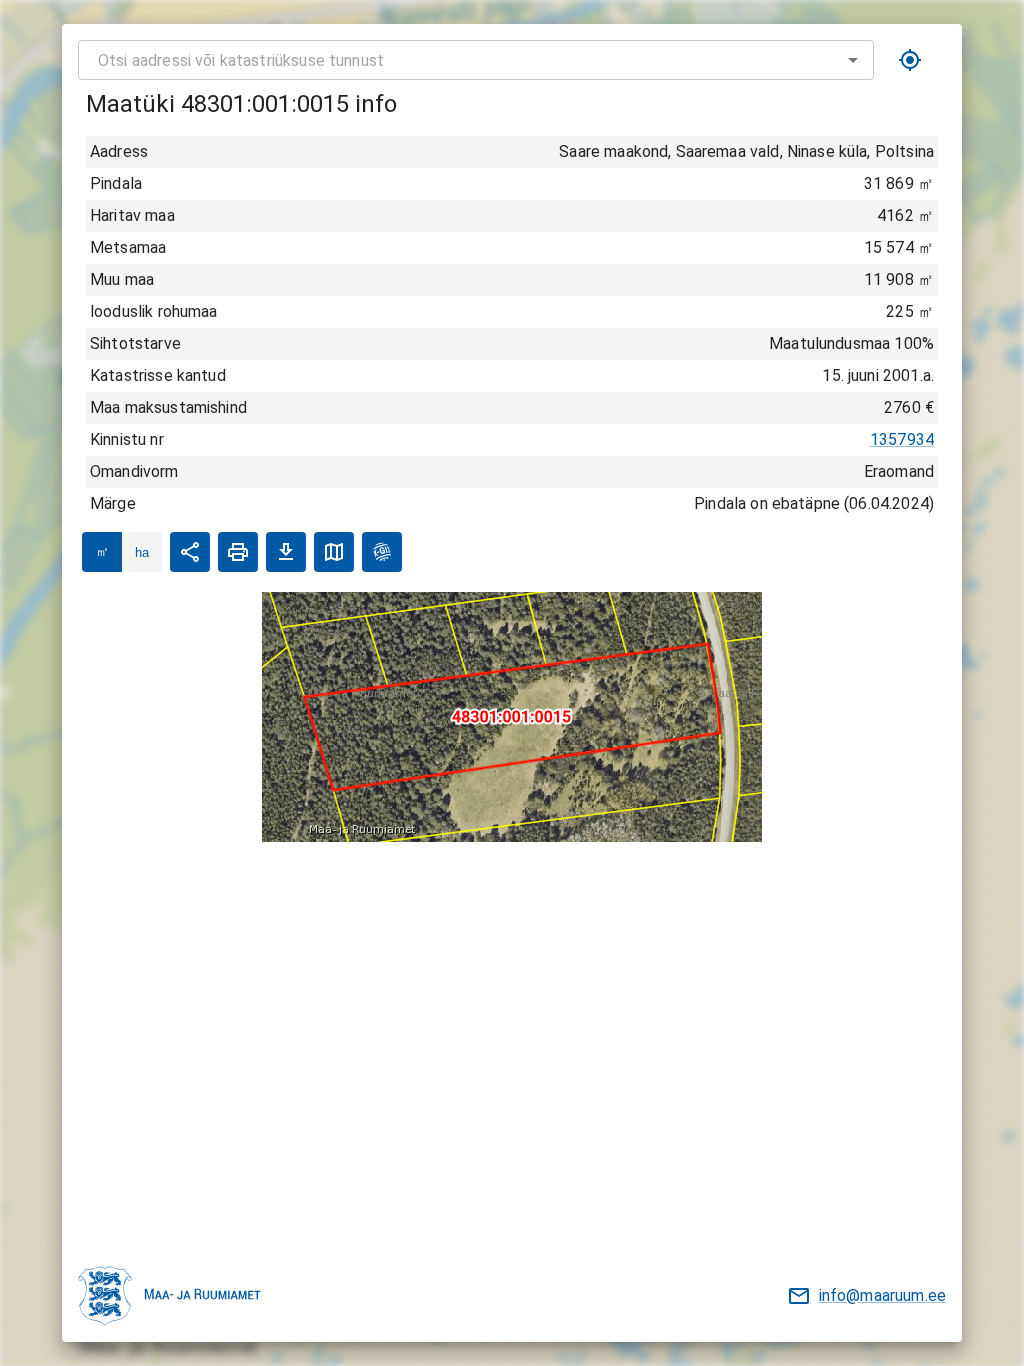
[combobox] (476, 60)
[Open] (853, 60)
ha (142, 552)
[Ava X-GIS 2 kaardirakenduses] (382, 552)
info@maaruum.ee (882, 1295)
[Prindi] (238, 552)
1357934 (902, 439)
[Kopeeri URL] (190, 552)
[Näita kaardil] (334, 552)
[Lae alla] (286, 552)
